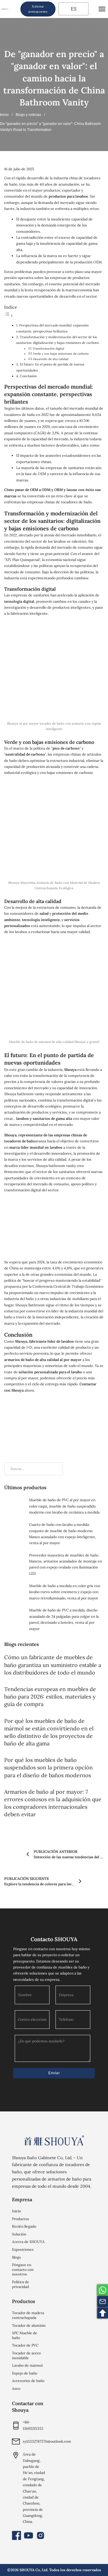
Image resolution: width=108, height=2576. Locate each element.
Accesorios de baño (28, 2381)
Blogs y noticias (28, 115)
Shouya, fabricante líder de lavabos (44, 1341)
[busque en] (14, 9)
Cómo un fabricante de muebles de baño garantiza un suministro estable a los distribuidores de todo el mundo (53, 1665)
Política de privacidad (21, 2284)
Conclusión (28, 376)
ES (73, 9)
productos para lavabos (68, 196)
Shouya (70, 1070)
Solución (19, 2234)
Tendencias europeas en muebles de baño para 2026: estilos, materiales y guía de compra (50, 1697)
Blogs (16, 2257)
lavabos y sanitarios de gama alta (44, 1118)
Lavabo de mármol (27, 2365)
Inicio (4, 115)
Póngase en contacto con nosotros (23, 2269)
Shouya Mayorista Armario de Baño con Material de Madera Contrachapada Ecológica (54, 885)
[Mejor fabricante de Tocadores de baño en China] (54, 2140)
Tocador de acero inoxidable (26, 2355)
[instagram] (40, 2535)
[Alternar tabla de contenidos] (9, 316)
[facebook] (16, 2535)
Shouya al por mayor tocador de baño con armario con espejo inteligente (54, 726)
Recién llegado (24, 2226)
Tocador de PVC (25, 2345)
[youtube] (28, 2535)
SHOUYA (27, 2570)
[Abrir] (102, 9)
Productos (21, 2219)
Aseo (16, 2388)
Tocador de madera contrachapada (28, 2315)
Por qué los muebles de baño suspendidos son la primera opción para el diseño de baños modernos (48, 1767)
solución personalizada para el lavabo (50, 1372)
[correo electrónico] (103, 2302)
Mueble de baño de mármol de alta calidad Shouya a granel (54, 1042)
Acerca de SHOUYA (28, 2242)
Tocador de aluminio (29, 2325)
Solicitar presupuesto (38, 9)
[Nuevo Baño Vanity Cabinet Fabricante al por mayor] (5, 9)
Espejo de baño (25, 2373)
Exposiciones (23, 2249)
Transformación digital (48, 349)
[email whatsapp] (103, 2290)
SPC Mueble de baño (25, 2335)
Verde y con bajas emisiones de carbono (61, 354)
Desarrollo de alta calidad (51, 359)
